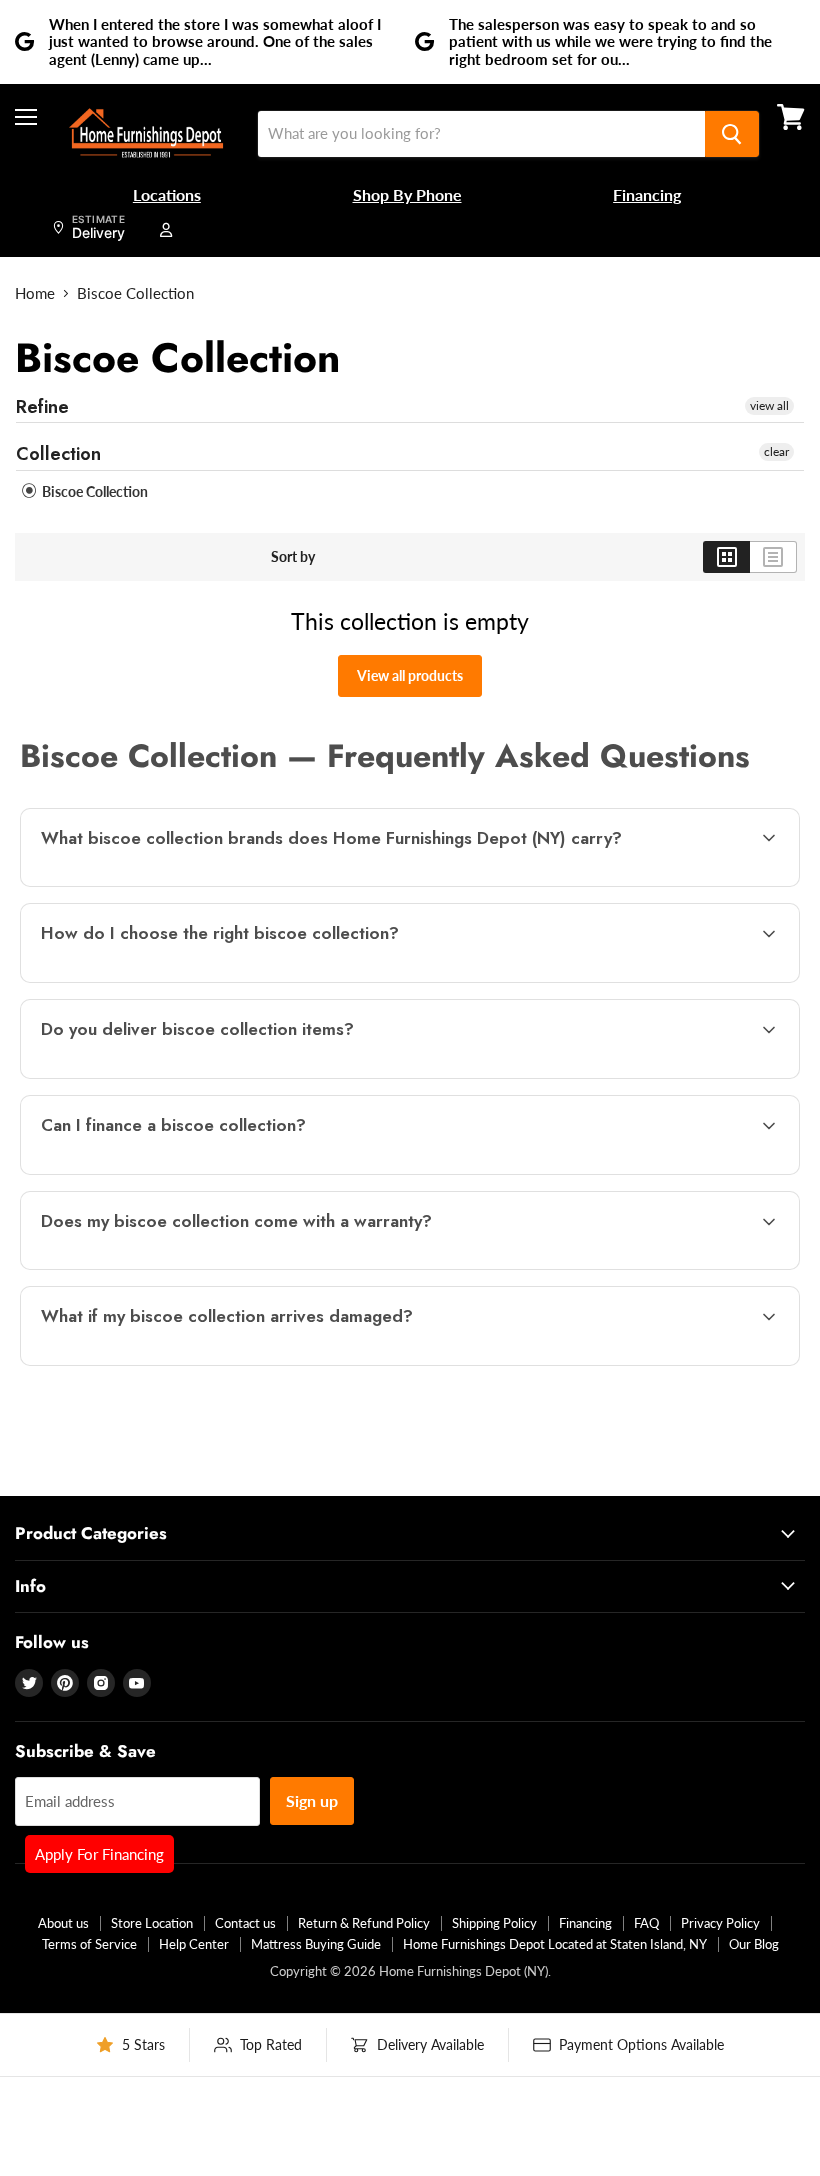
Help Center (194, 1944)
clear (776, 451)
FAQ (646, 1923)
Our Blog (754, 1944)
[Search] (732, 134)
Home (35, 293)
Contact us (245, 1923)
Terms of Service (89, 1944)
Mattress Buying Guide (316, 1944)
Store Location (152, 1923)
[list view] (773, 557)
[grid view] (726, 557)
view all (769, 405)
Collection (58, 454)
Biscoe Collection (93, 491)
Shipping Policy (494, 1923)
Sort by (293, 557)
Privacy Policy (720, 1923)
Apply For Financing (99, 1854)
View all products (410, 675)
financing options (190, 1172)
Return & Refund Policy (364, 1923)
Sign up (312, 1800)
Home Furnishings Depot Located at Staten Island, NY (555, 1944)
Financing (585, 1923)
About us (63, 1923)
